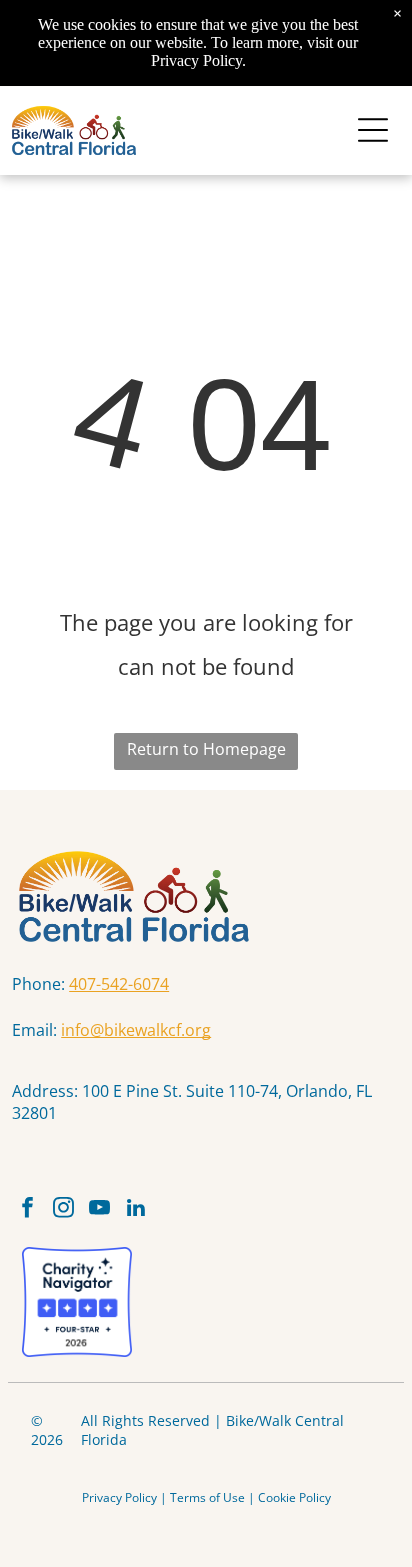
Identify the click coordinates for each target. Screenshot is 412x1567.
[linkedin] (135, 1210)
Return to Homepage (206, 749)
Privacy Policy (119, 1497)
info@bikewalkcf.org (136, 1030)
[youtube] (99, 1210)
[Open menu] (373, 130)
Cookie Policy (294, 1497)
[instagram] (63, 1210)
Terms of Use (207, 1497)
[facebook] (27, 1210)
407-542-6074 (119, 984)
